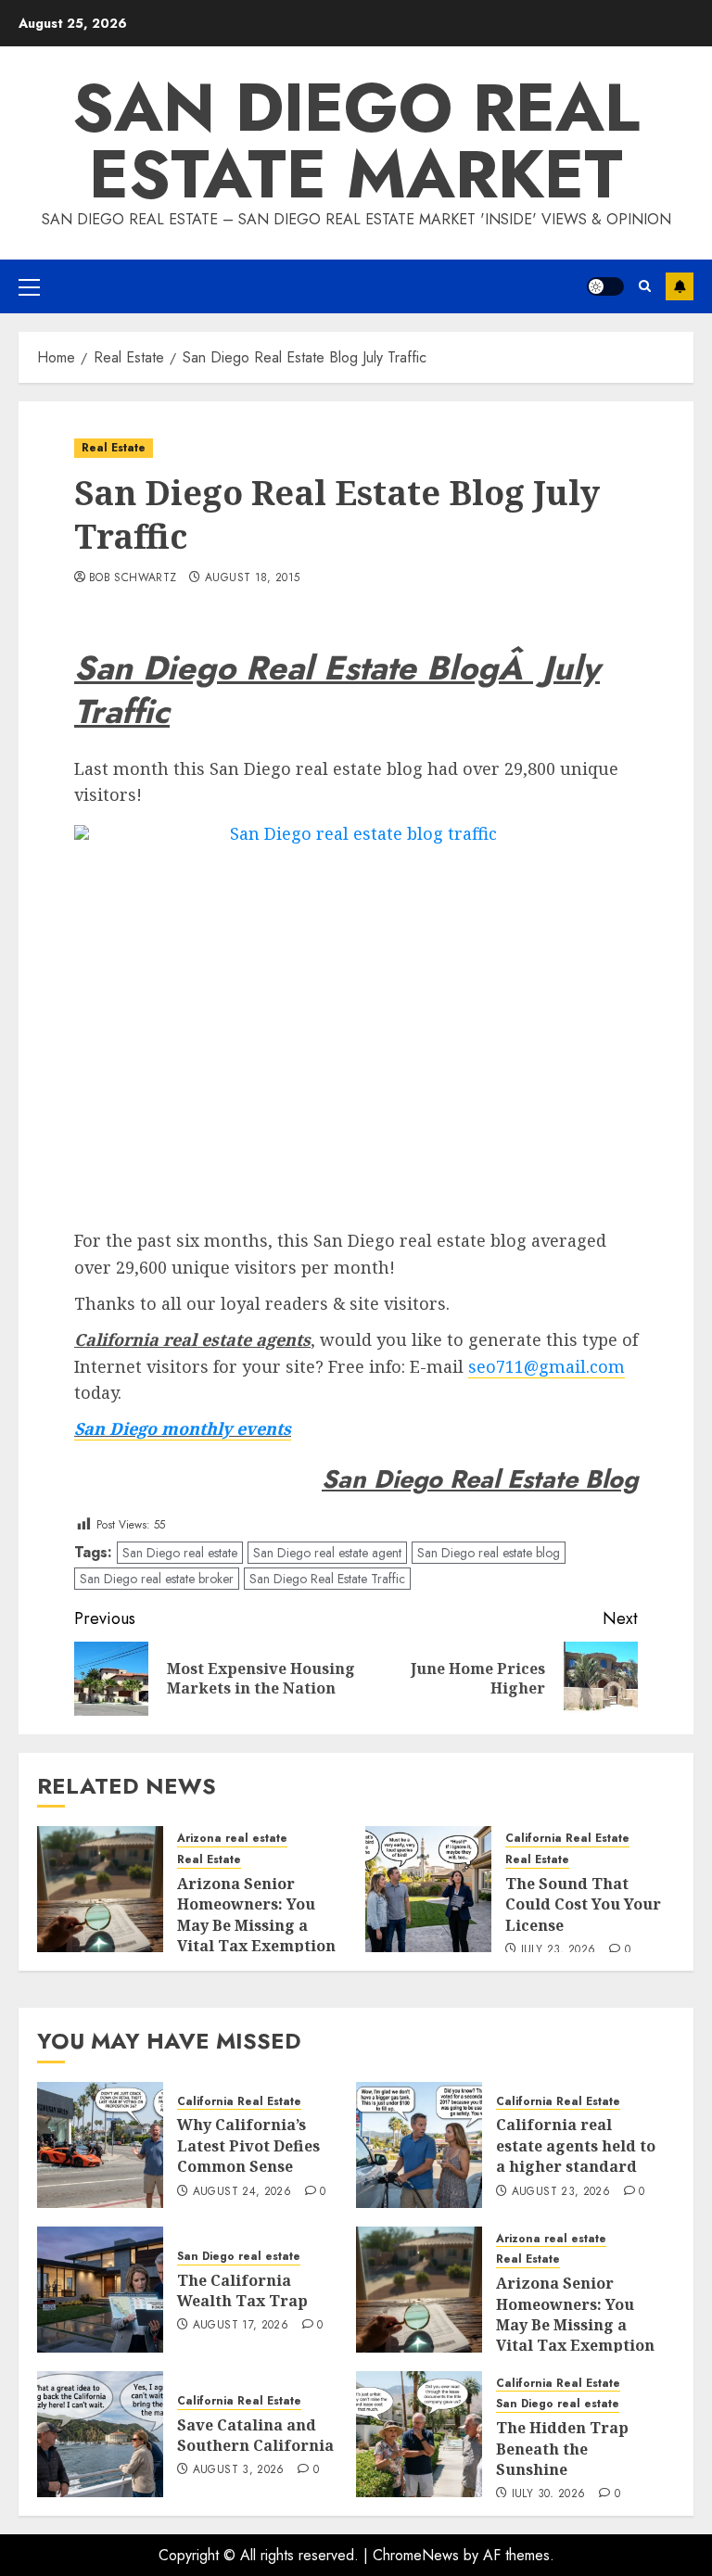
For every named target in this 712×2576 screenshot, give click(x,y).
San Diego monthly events (183, 1428)
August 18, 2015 (252, 578)
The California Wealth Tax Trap (242, 2290)
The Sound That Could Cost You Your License (583, 1904)
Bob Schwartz (133, 578)
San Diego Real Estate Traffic (327, 1579)
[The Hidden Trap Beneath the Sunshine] (419, 2434)
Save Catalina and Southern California (255, 2435)
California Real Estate (567, 1839)
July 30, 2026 (549, 2494)
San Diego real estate (180, 1553)
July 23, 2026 (559, 1950)
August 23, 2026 (561, 2192)
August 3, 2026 (239, 2470)
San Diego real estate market (356, 141)
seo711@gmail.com (547, 1366)
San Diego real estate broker (157, 1579)
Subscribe (680, 286)
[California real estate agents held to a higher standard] (419, 2145)
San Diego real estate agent (327, 1553)
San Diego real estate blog (489, 1553)
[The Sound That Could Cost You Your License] (428, 1889)
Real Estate (114, 448)
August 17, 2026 (241, 2326)
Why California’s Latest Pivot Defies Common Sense (248, 2145)
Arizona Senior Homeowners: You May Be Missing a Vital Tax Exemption (256, 1915)
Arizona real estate (232, 1839)
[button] (29, 286)
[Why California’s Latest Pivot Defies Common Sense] (100, 2145)
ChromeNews (416, 2555)
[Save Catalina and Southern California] (100, 2434)
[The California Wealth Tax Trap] (100, 2290)
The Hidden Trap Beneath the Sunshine (562, 2449)
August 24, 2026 (242, 2192)
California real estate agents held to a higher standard (576, 2145)
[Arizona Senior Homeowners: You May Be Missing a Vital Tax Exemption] (100, 1889)
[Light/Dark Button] (605, 286)
